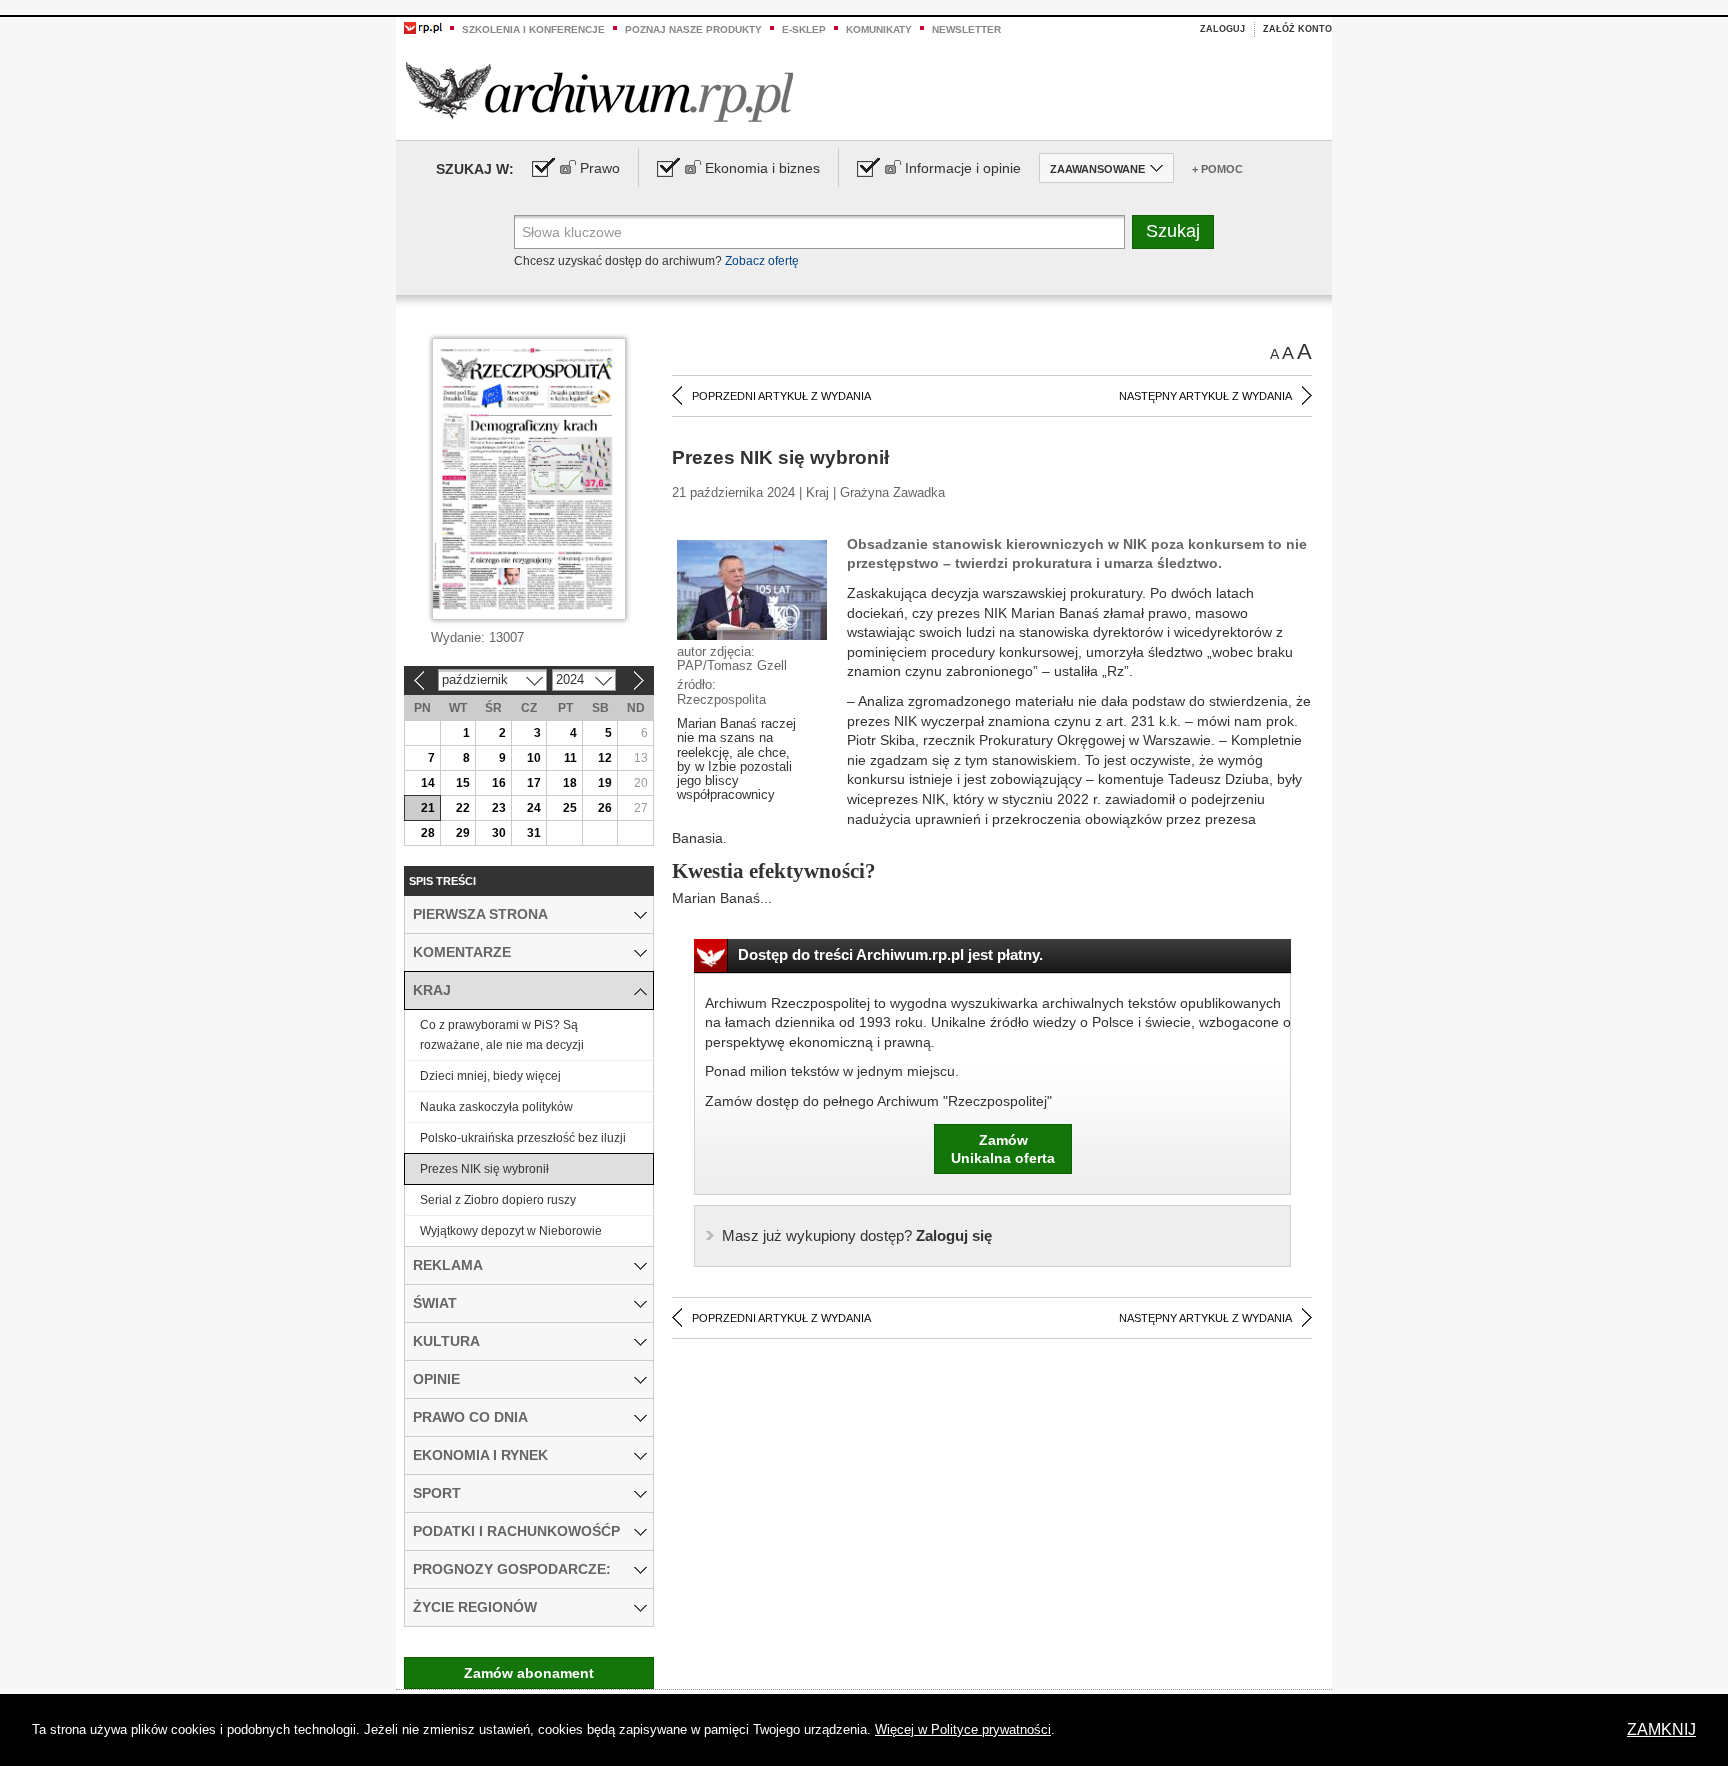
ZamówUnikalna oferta (1003, 1149)
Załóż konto (1297, 29)
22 (463, 808)
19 (605, 783)
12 (605, 758)
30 (499, 833)
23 (499, 808)
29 (463, 833)
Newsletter (966, 29)
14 (428, 783)
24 (534, 808)
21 (428, 808)
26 (605, 808)
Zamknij (1661, 1729)
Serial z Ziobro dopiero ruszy (498, 1200)
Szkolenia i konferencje (533, 29)
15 (463, 783)
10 (534, 758)
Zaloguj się (857, 1235)
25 (570, 808)
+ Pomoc (1217, 169)
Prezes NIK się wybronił (484, 1169)
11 (570, 758)
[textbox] (819, 232)
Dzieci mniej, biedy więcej (490, 1076)
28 (428, 833)
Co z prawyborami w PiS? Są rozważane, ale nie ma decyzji (502, 1035)
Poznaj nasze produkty (693, 29)
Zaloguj (1222, 29)
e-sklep (804, 29)
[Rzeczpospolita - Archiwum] (599, 91)
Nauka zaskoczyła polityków (496, 1107)
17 (534, 783)
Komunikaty (879, 29)
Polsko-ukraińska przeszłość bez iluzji (523, 1138)
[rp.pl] (423, 27)
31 (534, 833)
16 (499, 783)
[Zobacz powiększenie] (752, 589)
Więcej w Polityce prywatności (963, 1729)
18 (570, 783)
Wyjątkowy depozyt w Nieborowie (511, 1231)
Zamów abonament (529, 1673)
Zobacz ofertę (762, 261)
